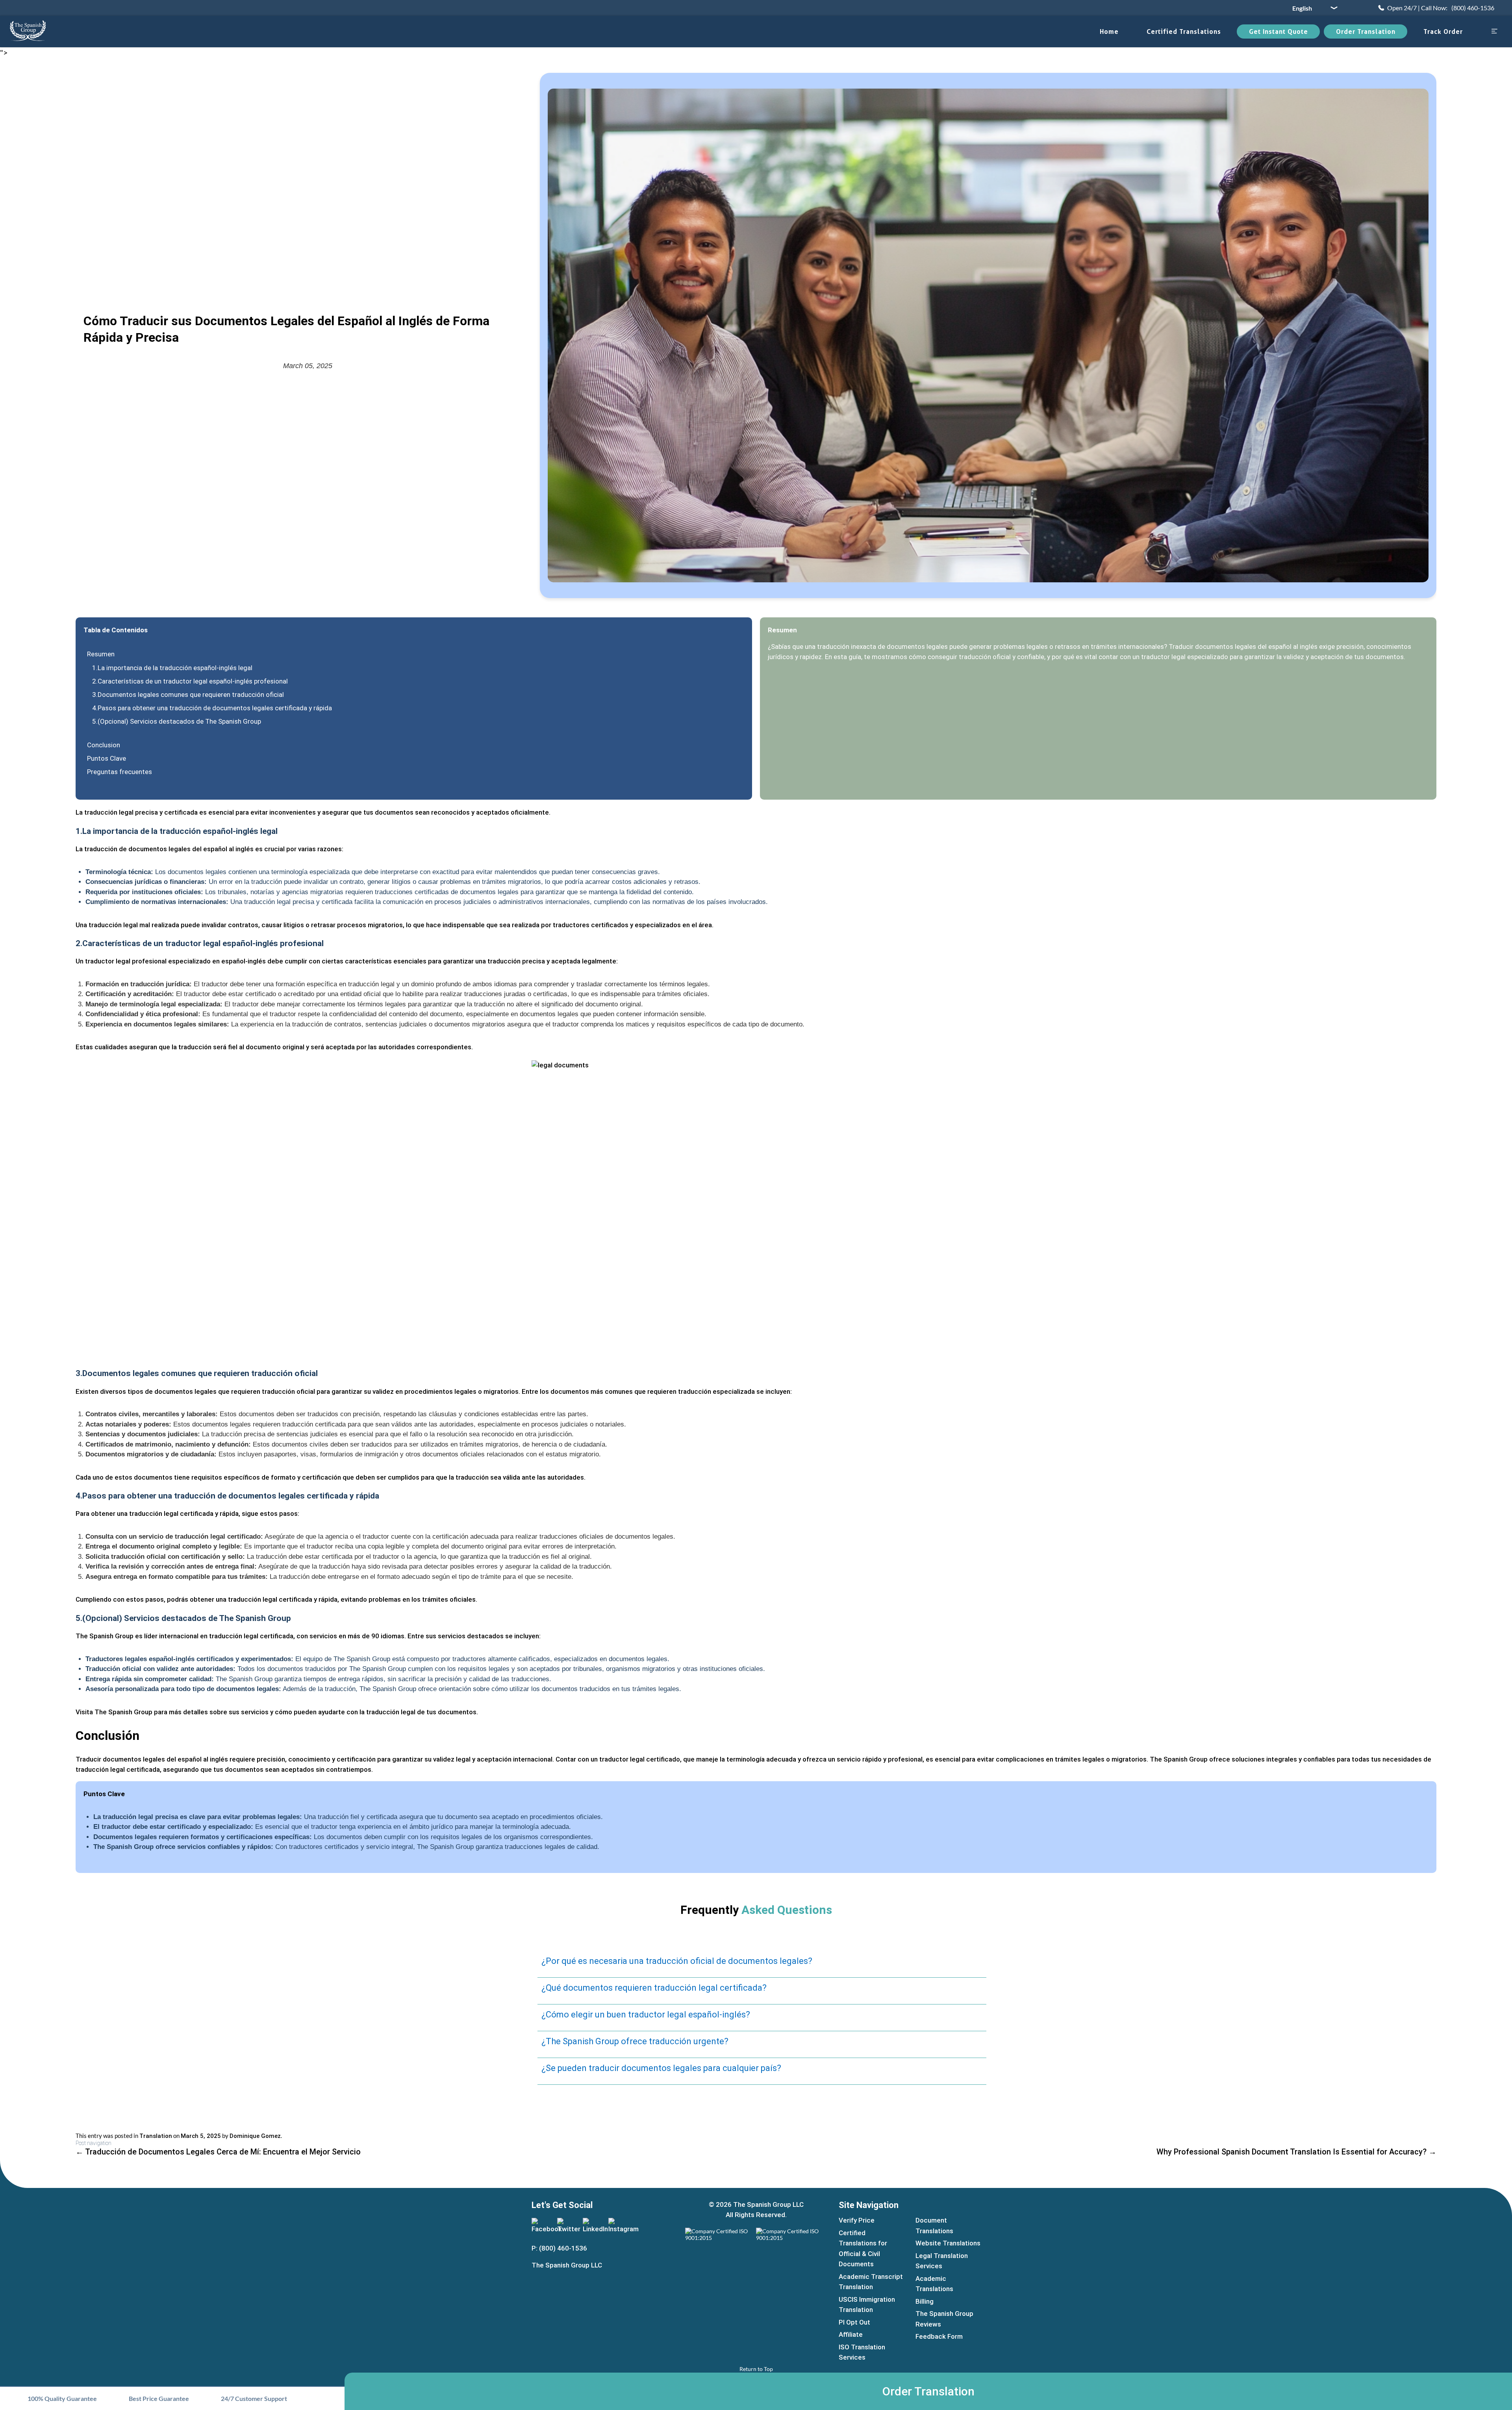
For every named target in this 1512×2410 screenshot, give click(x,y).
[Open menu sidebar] (1494, 32)
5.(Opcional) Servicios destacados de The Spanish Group (177, 721)
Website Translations (948, 2243)
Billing (925, 2301)
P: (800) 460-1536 (559, 2248)
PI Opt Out (854, 2322)
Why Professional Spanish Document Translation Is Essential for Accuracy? (1296, 2152)
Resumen (101, 654)
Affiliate (851, 2334)
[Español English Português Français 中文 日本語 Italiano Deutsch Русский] (1312, 8)
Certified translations (1184, 31)
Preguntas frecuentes (120, 772)
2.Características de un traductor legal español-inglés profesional (190, 681)
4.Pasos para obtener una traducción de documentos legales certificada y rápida (212, 708)
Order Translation (1366, 31)
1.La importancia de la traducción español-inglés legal (172, 668)
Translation (156, 2136)
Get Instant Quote (1279, 31)
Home (1109, 31)
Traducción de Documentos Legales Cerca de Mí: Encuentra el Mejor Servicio (218, 2152)
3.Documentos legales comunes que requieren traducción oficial (188, 695)
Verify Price (857, 2220)
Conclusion (104, 745)
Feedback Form (939, 2336)
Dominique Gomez (255, 2136)
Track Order (1443, 31)
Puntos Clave (107, 758)
